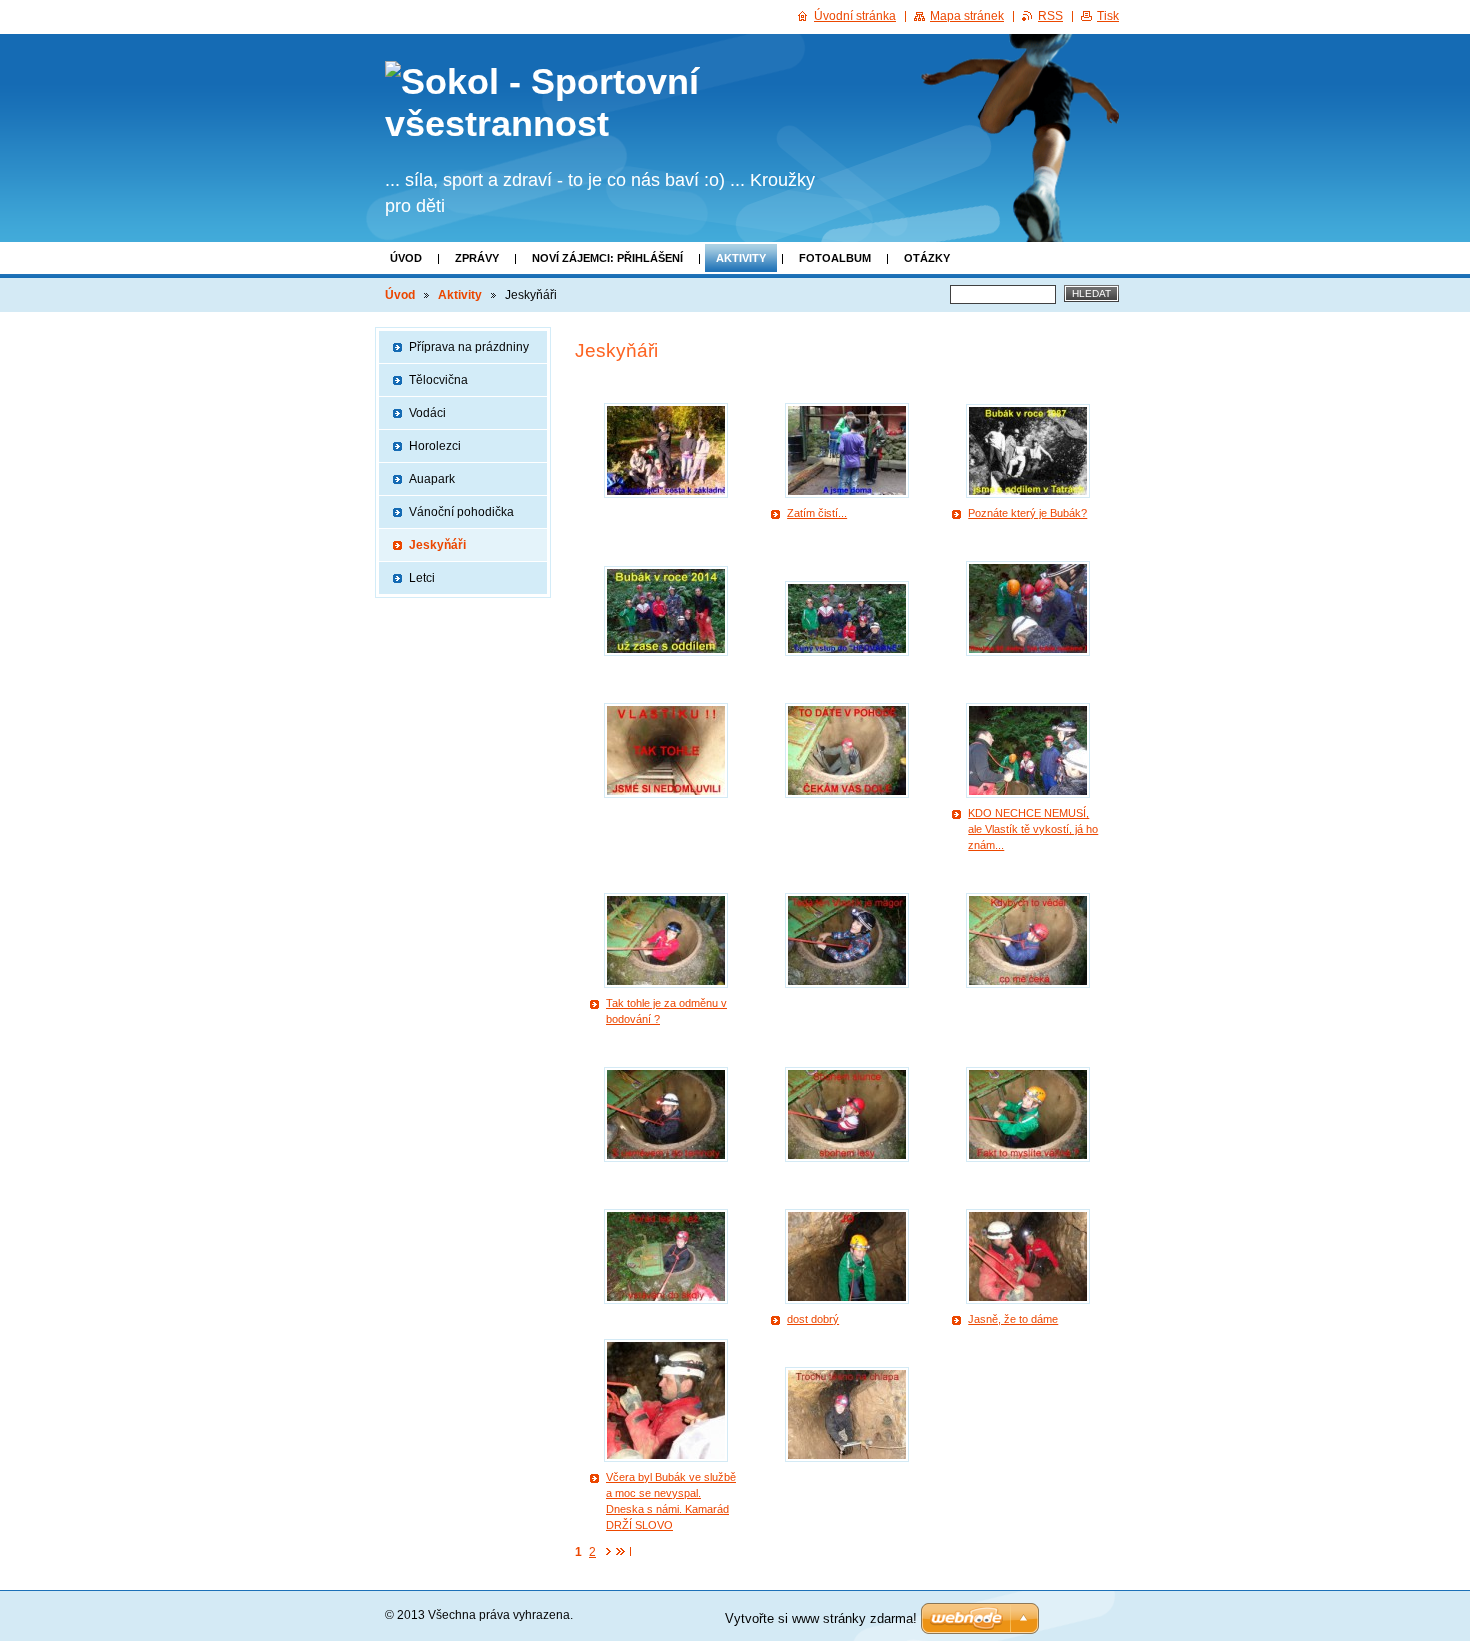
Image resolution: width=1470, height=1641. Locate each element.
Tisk (1108, 16)
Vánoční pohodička (461, 512)
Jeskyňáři (437, 545)
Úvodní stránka (855, 16)
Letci (422, 578)
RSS (1050, 16)
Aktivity (741, 258)
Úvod (406, 258)
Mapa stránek (967, 16)
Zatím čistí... (817, 513)
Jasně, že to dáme (1013, 1319)
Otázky (927, 258)
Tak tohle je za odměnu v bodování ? (666, 1011)
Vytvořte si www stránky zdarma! (821, 1618)
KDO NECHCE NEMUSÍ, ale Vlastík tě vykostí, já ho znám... (1033, 829)
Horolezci (435, 446)
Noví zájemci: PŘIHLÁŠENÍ (607, 258)
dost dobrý (813, 1319)
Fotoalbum (835, 258)
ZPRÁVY (477, 258)
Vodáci (427, 413)
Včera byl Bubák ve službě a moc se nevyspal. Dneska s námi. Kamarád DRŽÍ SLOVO (671, 1501)
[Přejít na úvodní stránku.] (602, 103)
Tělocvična (438, 380)
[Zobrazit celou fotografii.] (666, 450)
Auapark (432, 479)
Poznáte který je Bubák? (1027, 513)
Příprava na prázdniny (469, 347)
